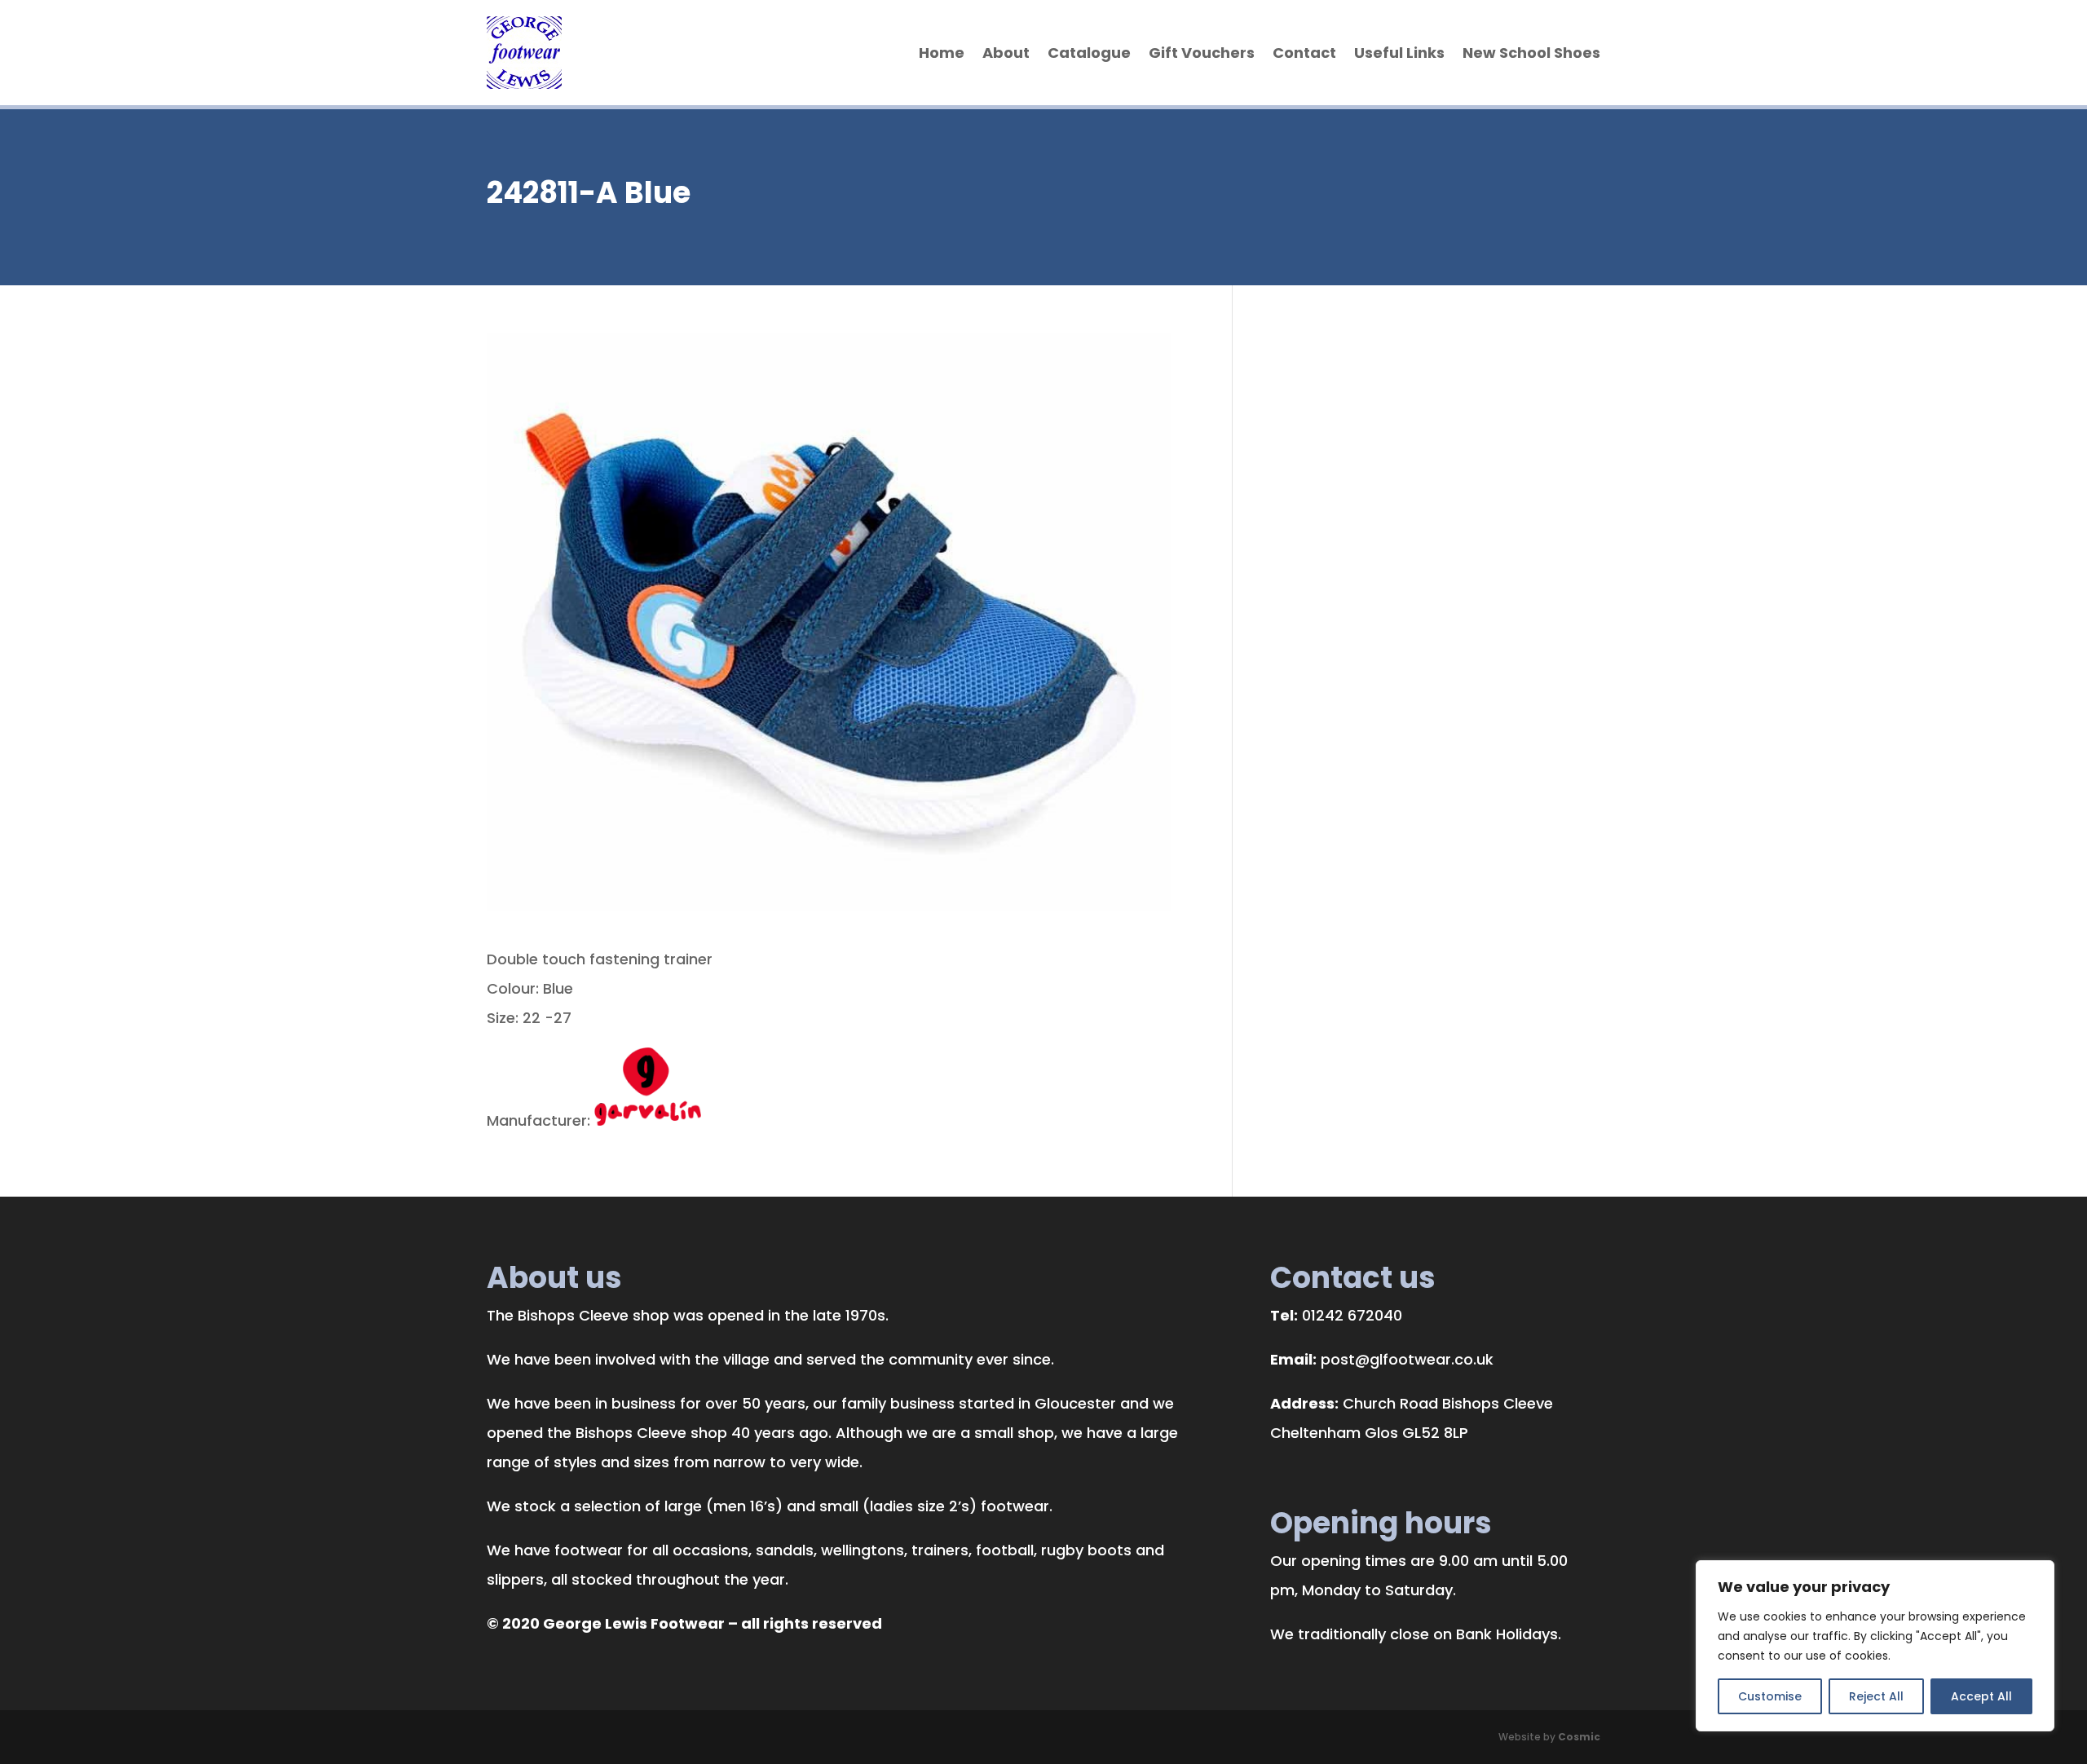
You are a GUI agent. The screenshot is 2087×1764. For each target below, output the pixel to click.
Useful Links (1399, 53)
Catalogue (1089, 53)
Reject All (1876, 1696)
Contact (1304, 53)
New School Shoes (1531, 53)
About (1006, 53)
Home (942, 53)
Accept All (1981, 1696)
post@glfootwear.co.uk (1407, 1359)
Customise (1770, 1696)
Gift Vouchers (1202, 53)
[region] (1875, 1646)
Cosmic (1579, 1737)
